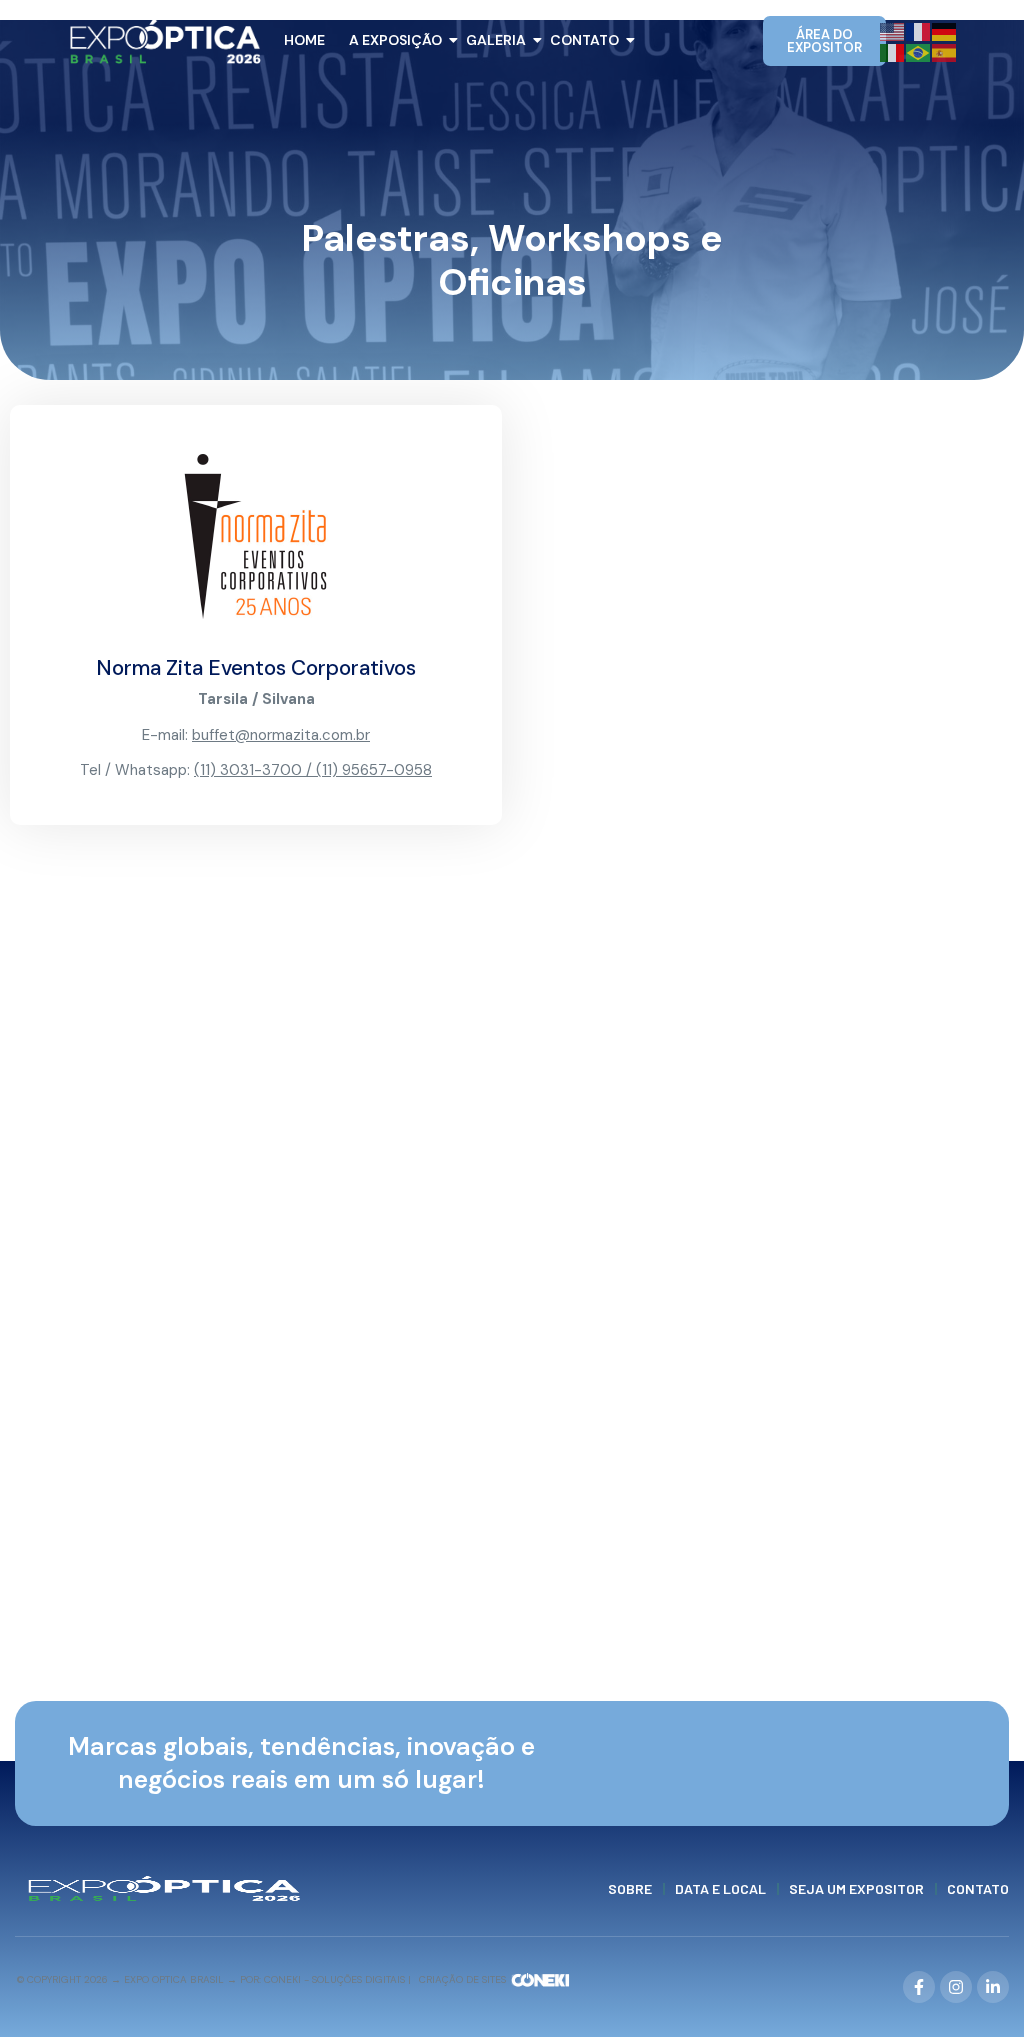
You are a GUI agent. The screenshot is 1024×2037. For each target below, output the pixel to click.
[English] (893, 30)
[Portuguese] (919, 51)
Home (304, 40)
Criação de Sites (462, 1979)
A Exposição (395, 40)
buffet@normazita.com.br (281, 735)
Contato (584, 40)
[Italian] (893, 51)
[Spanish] (945, 51)
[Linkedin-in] (993, 1987)
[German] (945, 30)
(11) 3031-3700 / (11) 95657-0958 (313, 770)
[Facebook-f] (919, 1987)
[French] (919, 30)
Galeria (496, 40)
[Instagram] (956, 1987)
